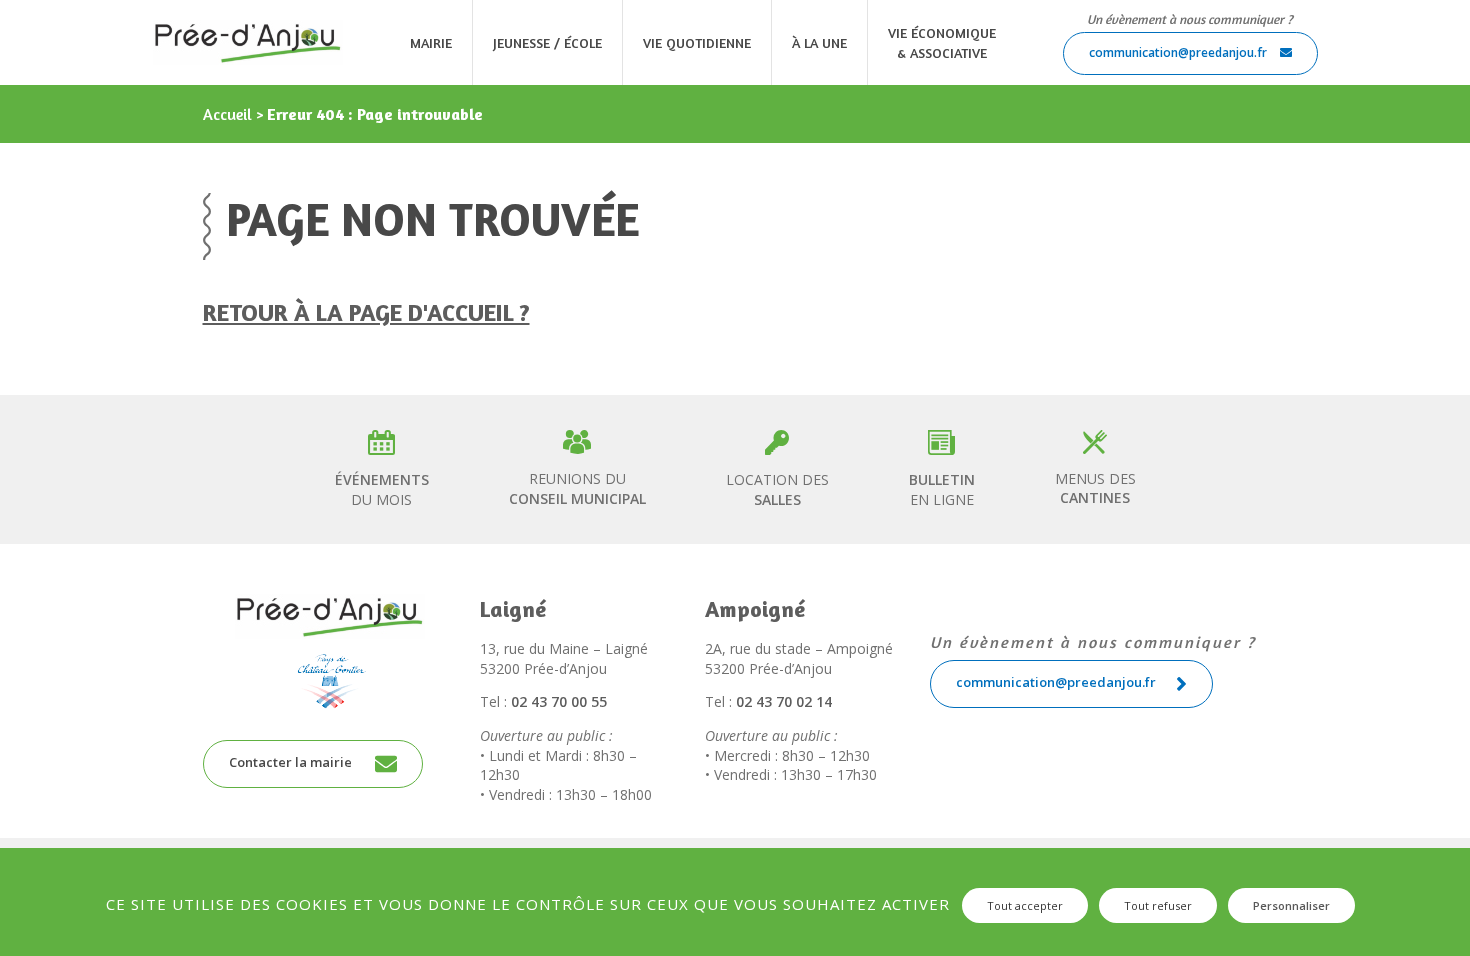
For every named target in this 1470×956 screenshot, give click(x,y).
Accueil (227, 114)
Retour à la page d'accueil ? (366, 312)
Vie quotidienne (697, 42)
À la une (819, 42)
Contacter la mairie (292, 763)
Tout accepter (1025, 905)
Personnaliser (1291, 905)
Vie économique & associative (942, 42)
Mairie (431, 42)
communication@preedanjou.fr (1179, 52)
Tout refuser (1158, 905)
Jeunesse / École (547, 42)
